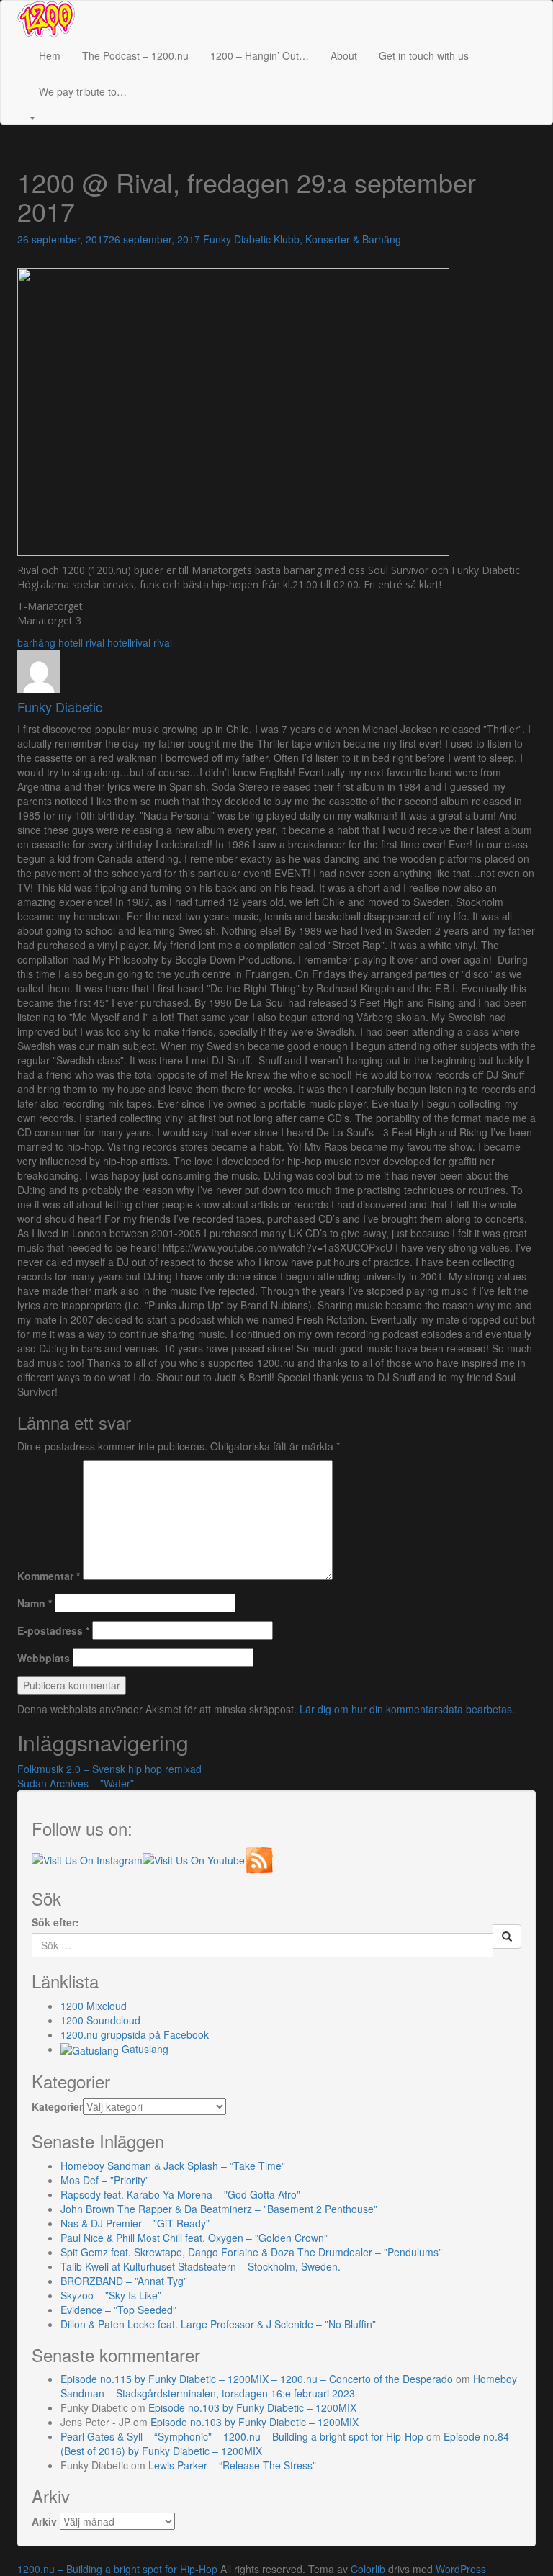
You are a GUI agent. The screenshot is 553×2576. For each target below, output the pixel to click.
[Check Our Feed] (259, 1858)
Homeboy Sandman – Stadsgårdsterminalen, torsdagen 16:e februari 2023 (289, 2386)
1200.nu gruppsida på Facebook (135, 2034)
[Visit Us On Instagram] (87, 1858)
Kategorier (57, 2106)
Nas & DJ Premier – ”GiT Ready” (135, 2223)
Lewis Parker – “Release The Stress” (232, 2465)
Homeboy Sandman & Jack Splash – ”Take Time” (173, 2166)
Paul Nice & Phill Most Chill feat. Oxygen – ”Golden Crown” (194, 2238)
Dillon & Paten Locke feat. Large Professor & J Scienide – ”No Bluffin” (218, 2324)
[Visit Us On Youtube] (194, 1858)
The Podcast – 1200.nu (135, 55)
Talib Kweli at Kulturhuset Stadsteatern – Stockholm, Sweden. (201, 2266)
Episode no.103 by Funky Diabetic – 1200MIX (252, 2407)
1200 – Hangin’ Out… (260, 55)
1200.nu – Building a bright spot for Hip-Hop (117, 2569)
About (344, 55)
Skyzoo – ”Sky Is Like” (111, 2295)
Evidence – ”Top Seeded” (118, 2310)
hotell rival (81, 642)
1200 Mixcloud (94, 2006)
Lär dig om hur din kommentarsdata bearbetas (406, 1709)
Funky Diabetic (237, 239)
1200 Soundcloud (100, 2020)
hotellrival (129, 642)
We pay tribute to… (83, 91)
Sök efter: (55, 1922)
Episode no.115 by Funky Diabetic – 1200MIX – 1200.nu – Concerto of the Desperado (257, 2379)
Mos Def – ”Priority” (105, 2180)
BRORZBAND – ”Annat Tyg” (124, 2281)
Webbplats (44, 1658)
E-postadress (53, 1630)
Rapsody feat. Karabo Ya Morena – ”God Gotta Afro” (180, 2194)
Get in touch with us (424, 55)
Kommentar (49, 1576)
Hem (50, 55)
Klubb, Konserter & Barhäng (337, 239)
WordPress (461, 2569)
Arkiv (44, 2521)
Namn (35, 1603)
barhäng (36, 642)
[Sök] (507, 1937)
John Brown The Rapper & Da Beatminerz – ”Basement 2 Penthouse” (219, 2209)
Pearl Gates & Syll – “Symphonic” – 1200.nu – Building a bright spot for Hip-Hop (242, 2436)
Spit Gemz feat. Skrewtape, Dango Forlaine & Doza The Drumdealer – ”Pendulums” (251, 2252)
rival (163, 642)
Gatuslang (144, 2049)
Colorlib (368, 2569)
